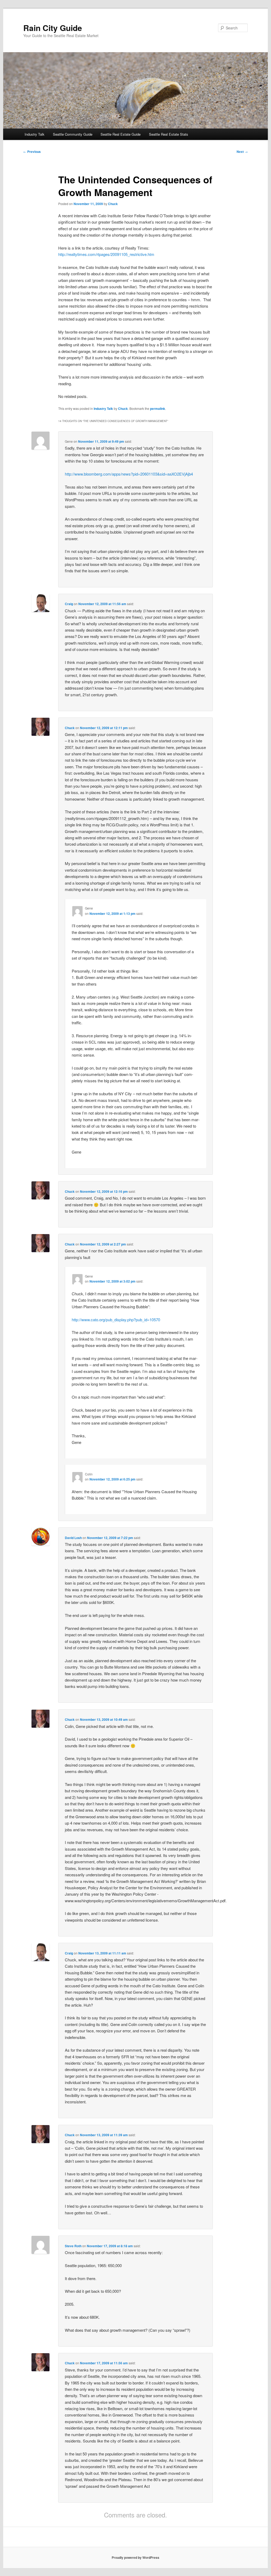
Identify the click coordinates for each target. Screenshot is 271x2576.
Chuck (113, 204)
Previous (32, 152)
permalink (158, 409)
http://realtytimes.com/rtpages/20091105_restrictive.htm (106, 254)
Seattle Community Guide (73, 134)
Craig (69, 604)
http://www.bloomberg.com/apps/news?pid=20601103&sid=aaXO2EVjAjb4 (129, 474)
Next (242, 152)
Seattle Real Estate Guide (121, 134)
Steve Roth (73, 2246)
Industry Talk (35, 134)
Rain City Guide (53, 28)
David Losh (73, 1538)
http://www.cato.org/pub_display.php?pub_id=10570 (116, 1320)
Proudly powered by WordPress (135, 2557)
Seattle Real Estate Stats (169, 134)
